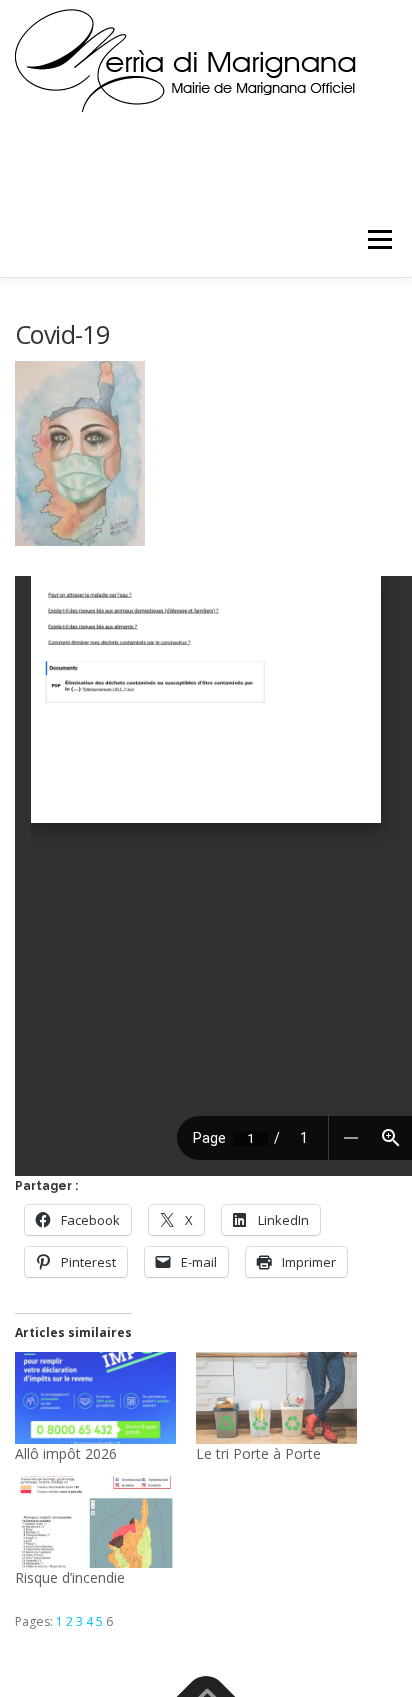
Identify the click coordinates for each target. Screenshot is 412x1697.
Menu (378, 239)
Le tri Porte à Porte (258, 1453)
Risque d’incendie (70, 1577)
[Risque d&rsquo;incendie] (95, 1522)
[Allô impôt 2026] (95, 1398)
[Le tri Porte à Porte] (276, 1398)
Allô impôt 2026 (66, 1453)
